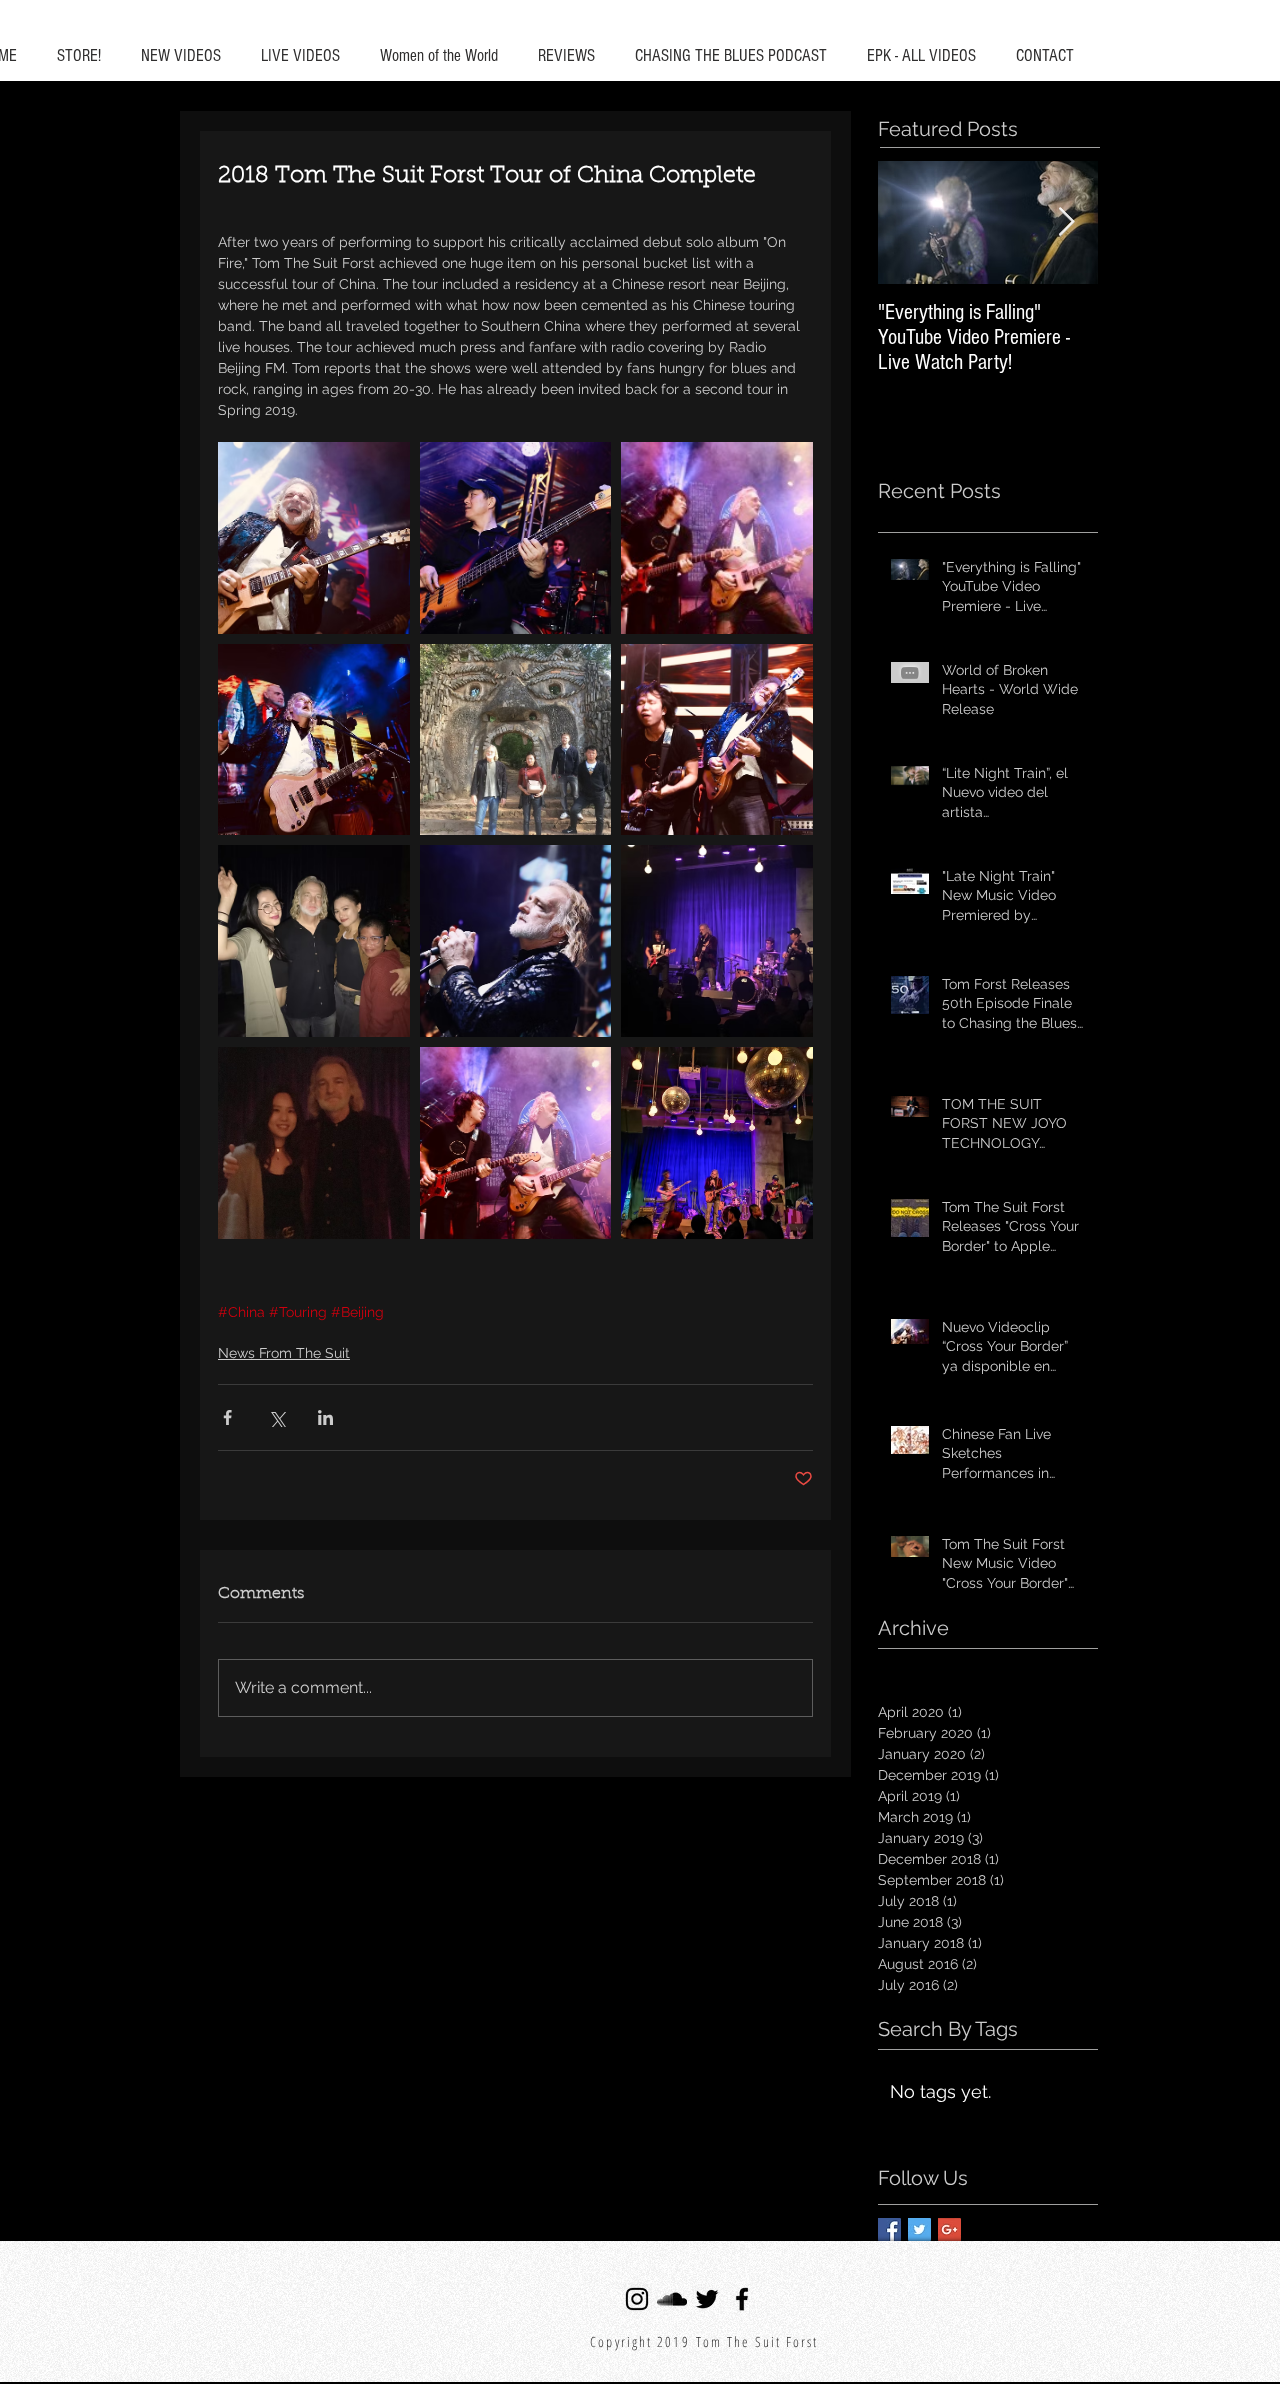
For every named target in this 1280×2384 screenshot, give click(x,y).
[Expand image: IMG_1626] (314, 740)
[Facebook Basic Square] (889, 2229)
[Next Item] (1066, 222)
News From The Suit (284, 1353)
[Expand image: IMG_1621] (717, 1143)
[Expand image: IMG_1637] (717, 941)
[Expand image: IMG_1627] (516, 1143)
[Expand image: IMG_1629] (717, 740)
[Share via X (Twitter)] (276, 1417)
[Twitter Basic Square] (919, 2229)
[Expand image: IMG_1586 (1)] (314, 941)
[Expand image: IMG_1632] (516, 538)
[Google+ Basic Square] (949, 2229)
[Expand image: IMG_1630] (516, 941)
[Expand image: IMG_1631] (314, 538)
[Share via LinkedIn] (325, 1417)
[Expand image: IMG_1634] (717, 538)
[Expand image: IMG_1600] (516, 740)
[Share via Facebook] (227, 1417)
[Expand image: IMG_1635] (314, 1143)
